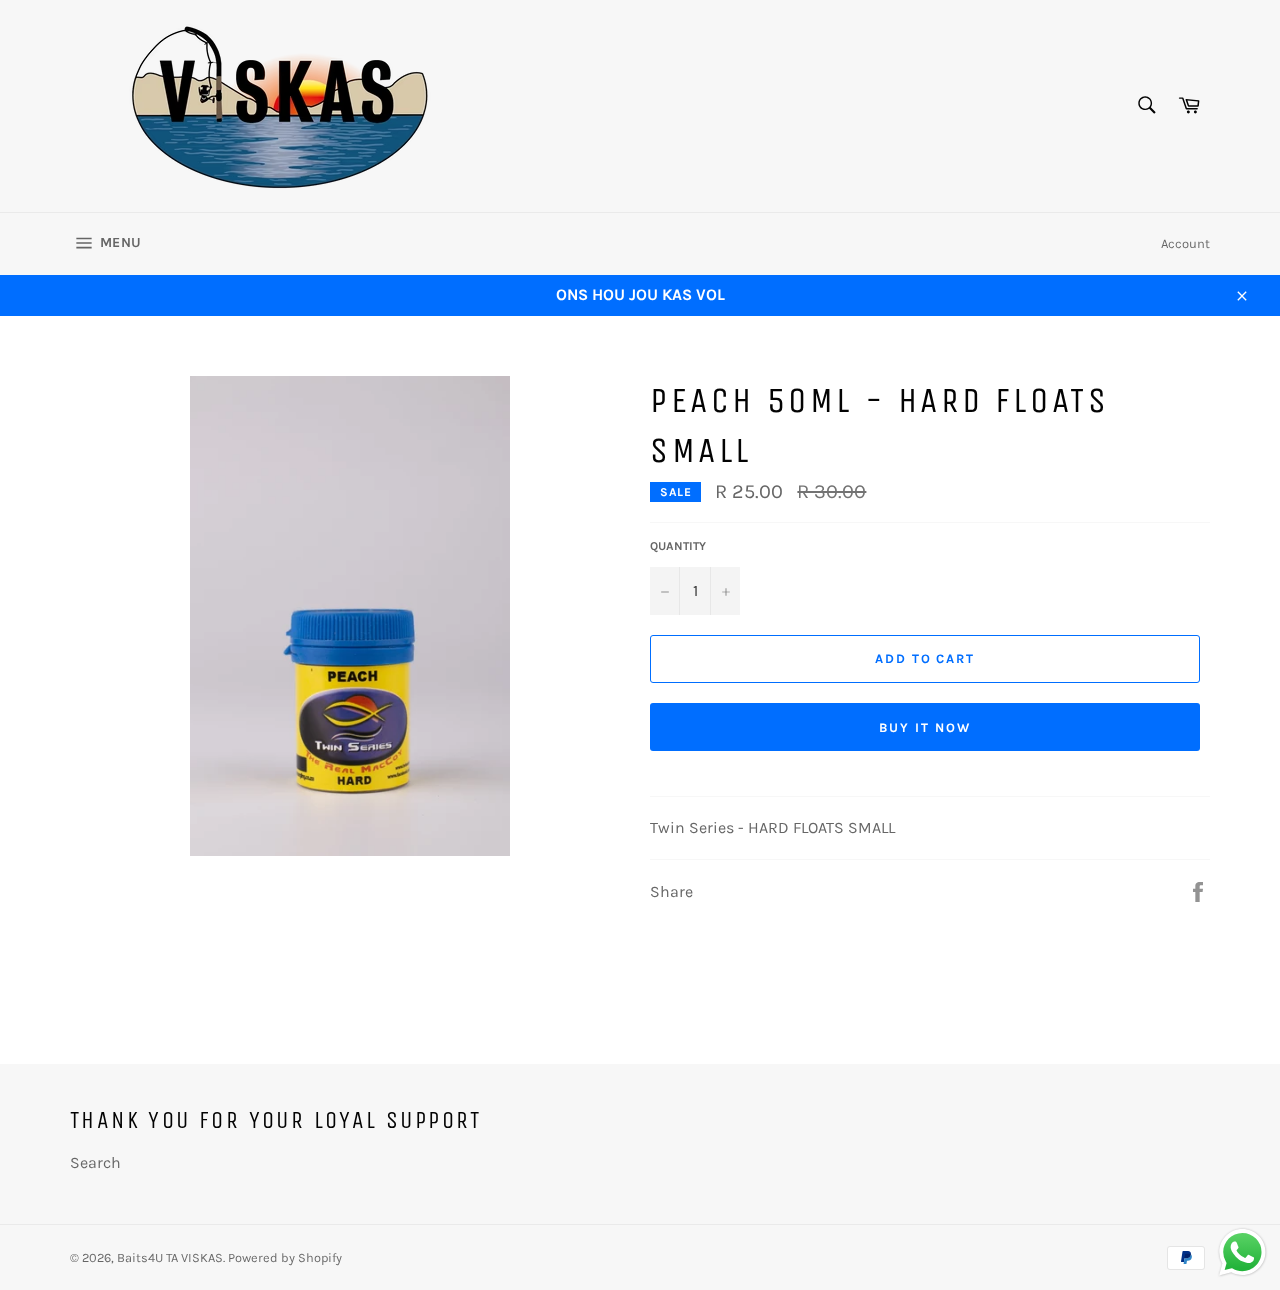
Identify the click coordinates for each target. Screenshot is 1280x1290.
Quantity (678, 546)
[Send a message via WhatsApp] (1242, 1252)
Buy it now (925, 727)
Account (1185, 243)
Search (95, 1162)
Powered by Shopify (285, 1257)
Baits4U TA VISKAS (170, 1257)
